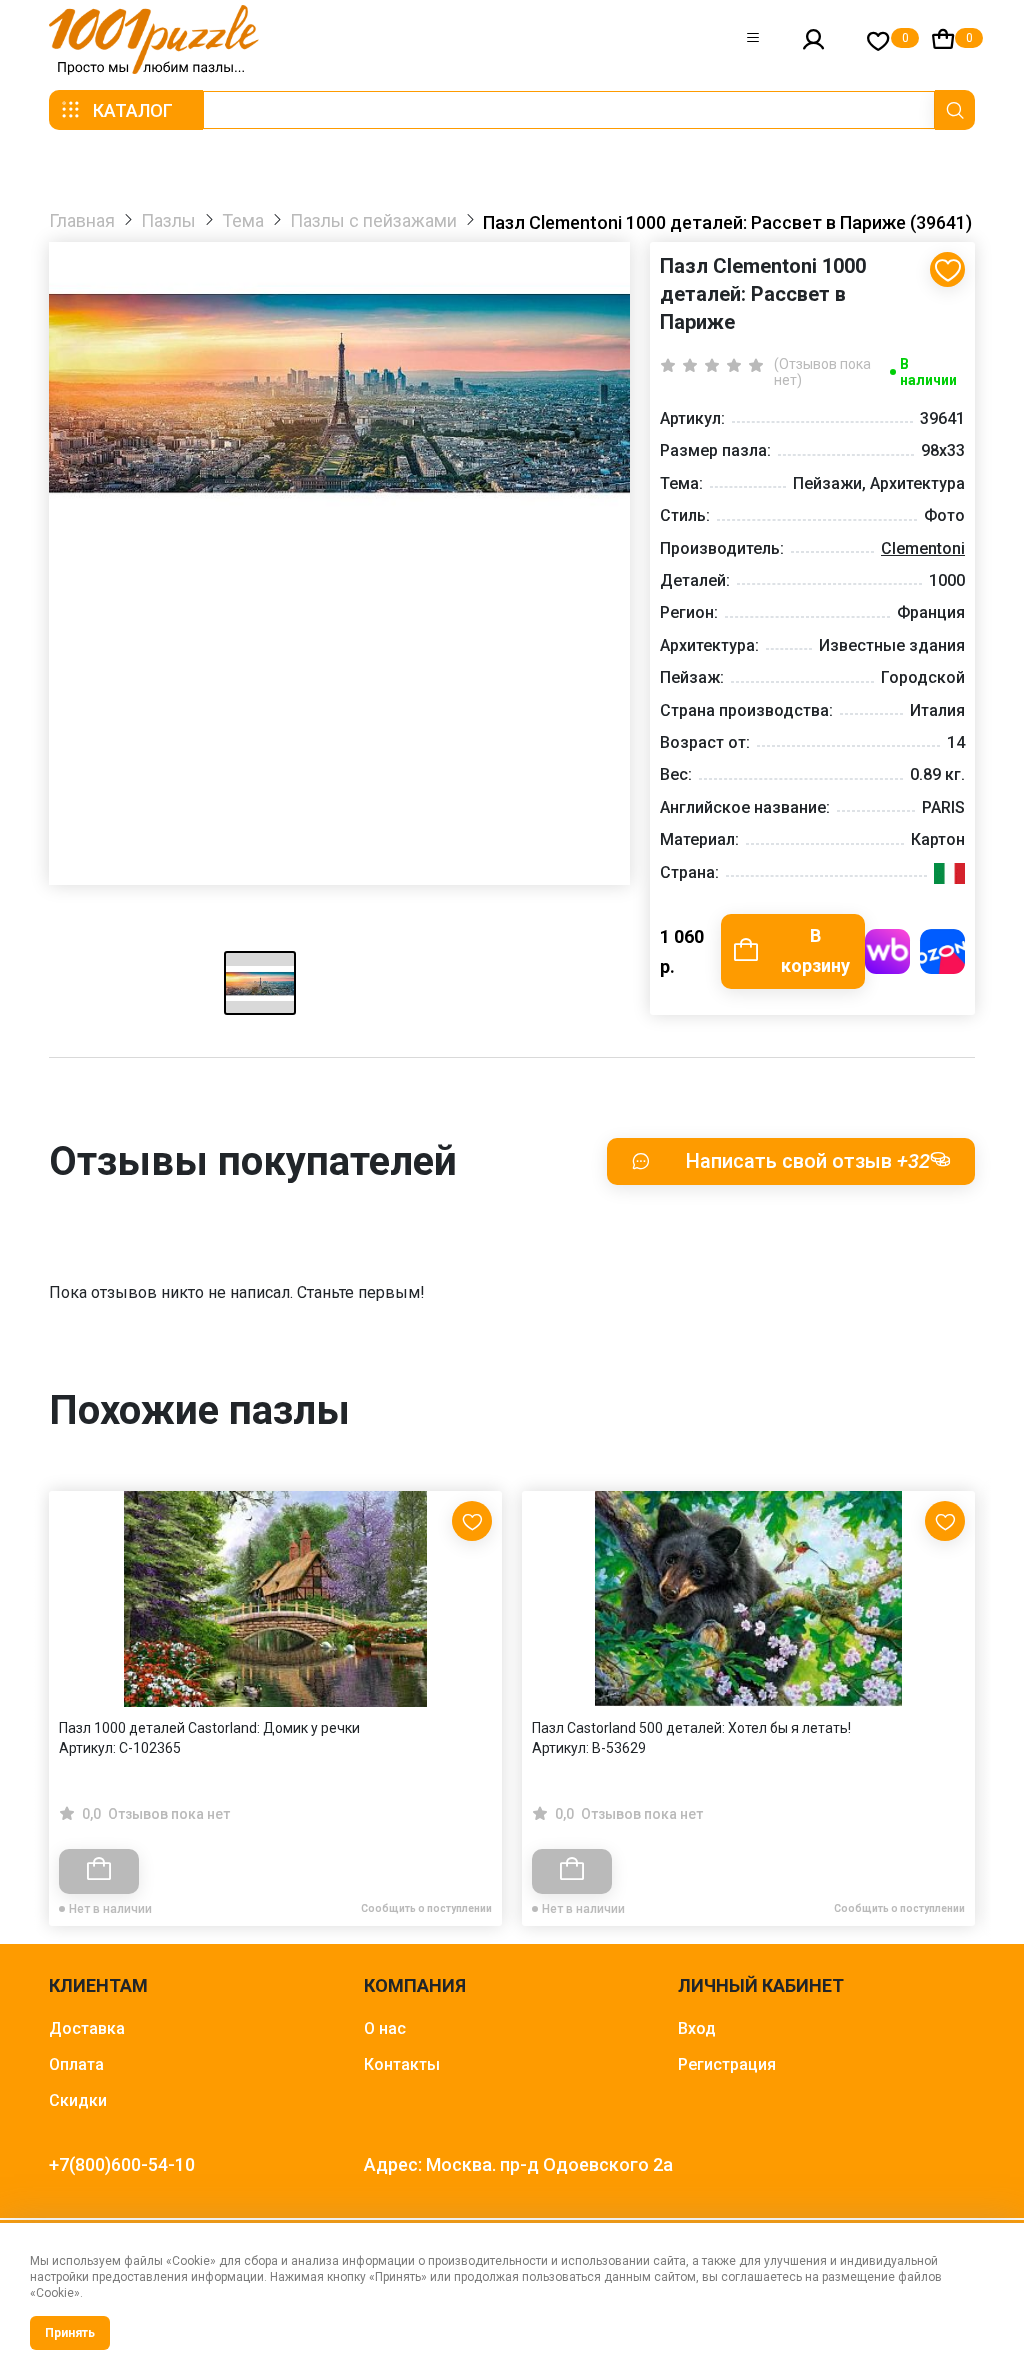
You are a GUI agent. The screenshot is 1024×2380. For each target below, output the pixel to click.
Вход (697, 2028)
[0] (878, 40)
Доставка (87, 2028)
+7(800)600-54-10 (122, 2164)
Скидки (78, 2100)
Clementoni (923, 548)
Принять (70, 2333)
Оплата (76, 2064)
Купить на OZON (942, 951)
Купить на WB (887, 951)
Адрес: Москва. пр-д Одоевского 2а (518, 2164)
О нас (385, 2028)
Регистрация (727, 2064)
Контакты (402, 2064)
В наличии (928, 372)
